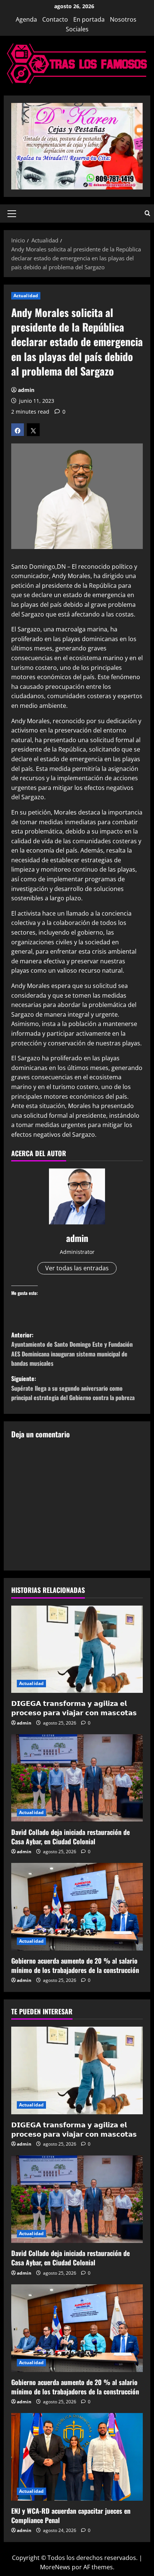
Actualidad (26, 296)
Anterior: (72, 1349)
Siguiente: (73, 1388)
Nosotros (123, 19)
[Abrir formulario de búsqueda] (147, 214)
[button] (12, 214)
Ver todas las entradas (77, 1268)
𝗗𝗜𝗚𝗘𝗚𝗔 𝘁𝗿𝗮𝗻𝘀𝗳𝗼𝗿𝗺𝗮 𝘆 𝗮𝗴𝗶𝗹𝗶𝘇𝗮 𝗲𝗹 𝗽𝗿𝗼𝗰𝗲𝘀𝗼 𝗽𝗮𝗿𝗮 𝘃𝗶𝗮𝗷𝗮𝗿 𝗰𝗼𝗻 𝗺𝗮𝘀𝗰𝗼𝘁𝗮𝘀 (74, 1708)
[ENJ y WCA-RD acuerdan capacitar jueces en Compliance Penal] (77, 2457)
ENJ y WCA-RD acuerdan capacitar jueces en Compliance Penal (71, 2515)
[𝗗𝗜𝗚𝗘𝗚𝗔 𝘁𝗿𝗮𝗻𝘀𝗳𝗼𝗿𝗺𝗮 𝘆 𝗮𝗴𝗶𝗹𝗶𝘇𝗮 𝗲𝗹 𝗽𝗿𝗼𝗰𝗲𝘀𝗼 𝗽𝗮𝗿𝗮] (77, 1649)
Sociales (77, 29)
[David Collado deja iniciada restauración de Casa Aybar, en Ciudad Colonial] (77, 1778)
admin (26, 390)
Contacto (55, 19)
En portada (89, 19)
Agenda (26, 19)
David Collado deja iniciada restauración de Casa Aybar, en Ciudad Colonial (70, 1837)
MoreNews (55, 2567)
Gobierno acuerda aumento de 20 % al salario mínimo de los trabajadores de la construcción (75, 1965)
